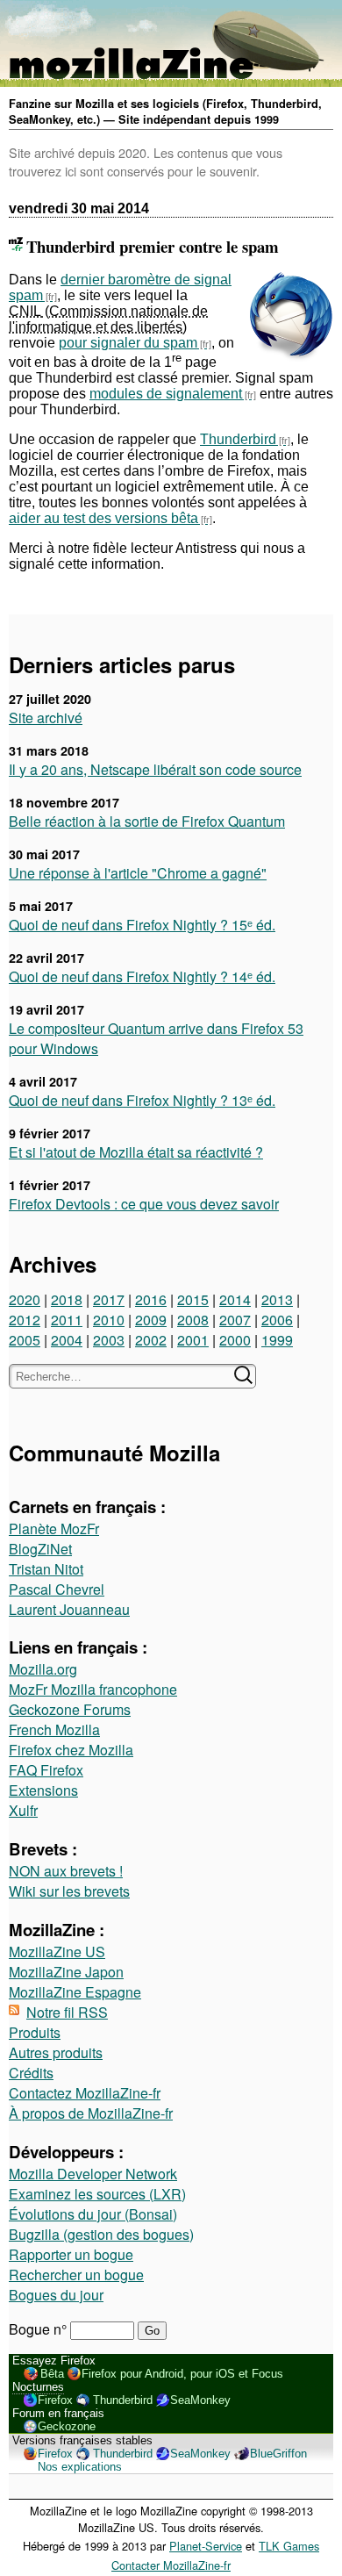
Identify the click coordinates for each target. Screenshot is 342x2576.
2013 (277, 1299)
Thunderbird (238, 439)
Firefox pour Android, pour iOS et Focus (182, 2374)
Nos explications (80, 2467)
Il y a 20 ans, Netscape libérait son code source (155, 769)
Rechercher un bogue (76, 2275)
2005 (25, 1340)
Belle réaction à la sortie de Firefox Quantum (147, 821)
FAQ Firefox (46, 1770)
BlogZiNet (40, 1549)
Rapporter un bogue (71, 2254)
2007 (235, 1320)
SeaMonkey (200, 2400)
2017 (109, 1299)
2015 (193, 1299)
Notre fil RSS (67, 2012)
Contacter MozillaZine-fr (171, 2565)
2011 (67, 1320)
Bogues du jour (56, 2295)
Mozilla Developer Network (93, 2174)
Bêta (52, 2374)
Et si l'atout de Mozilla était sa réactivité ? (136, 1152)
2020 (25, 1299)
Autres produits (56, 2052)
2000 (235, 1340)
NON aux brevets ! (66, 1871)
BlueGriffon (278, 2454)
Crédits (31, 2073)
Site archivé (46, 718)
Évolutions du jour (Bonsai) (93, 2214)
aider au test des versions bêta (103, 518)
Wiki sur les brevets (69, 1891)
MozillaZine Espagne (75, 1992)
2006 (277, 1320)
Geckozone (67, 2426)
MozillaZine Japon (66, 1972)
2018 (67, 1299)
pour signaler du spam (128, 343)
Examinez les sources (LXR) (97, 2194)
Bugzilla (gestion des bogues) (101, 2234)
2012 (25, 1320)
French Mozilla (54, 1729)
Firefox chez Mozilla (71, 1750)
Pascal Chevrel (57, 1589)
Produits (35, 2032)
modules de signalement (166, 394)
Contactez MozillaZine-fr (85, 2093)
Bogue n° (39, 2329)
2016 (151, 1299)
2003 (109, 1340)
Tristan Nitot (46, 1569)
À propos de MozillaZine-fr (91, 2113)
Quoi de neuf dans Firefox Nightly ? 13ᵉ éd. (142, 1100)
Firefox (55, 2400)
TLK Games (289, 2546)
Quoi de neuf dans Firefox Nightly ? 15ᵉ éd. (142, 925)
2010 (109, 1320)
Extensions (43, 1790)
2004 (67, 1340)
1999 (277, 1340)
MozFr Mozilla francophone (93, 1689)
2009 (151, 1320)
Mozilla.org (43, 1669)
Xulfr (23, 1810)
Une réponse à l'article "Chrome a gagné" (138, 873)
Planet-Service (206, 2546)
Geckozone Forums (70, 1709)
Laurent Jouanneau (69, 1609)
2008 (193, 1320)
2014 (235, 1299)
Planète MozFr (54, 1528)
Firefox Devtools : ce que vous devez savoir (144, 1204)
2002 (151, 1340)
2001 (193, 1340)
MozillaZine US (57, 1952)
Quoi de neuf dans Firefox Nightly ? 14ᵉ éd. (142, 976)
